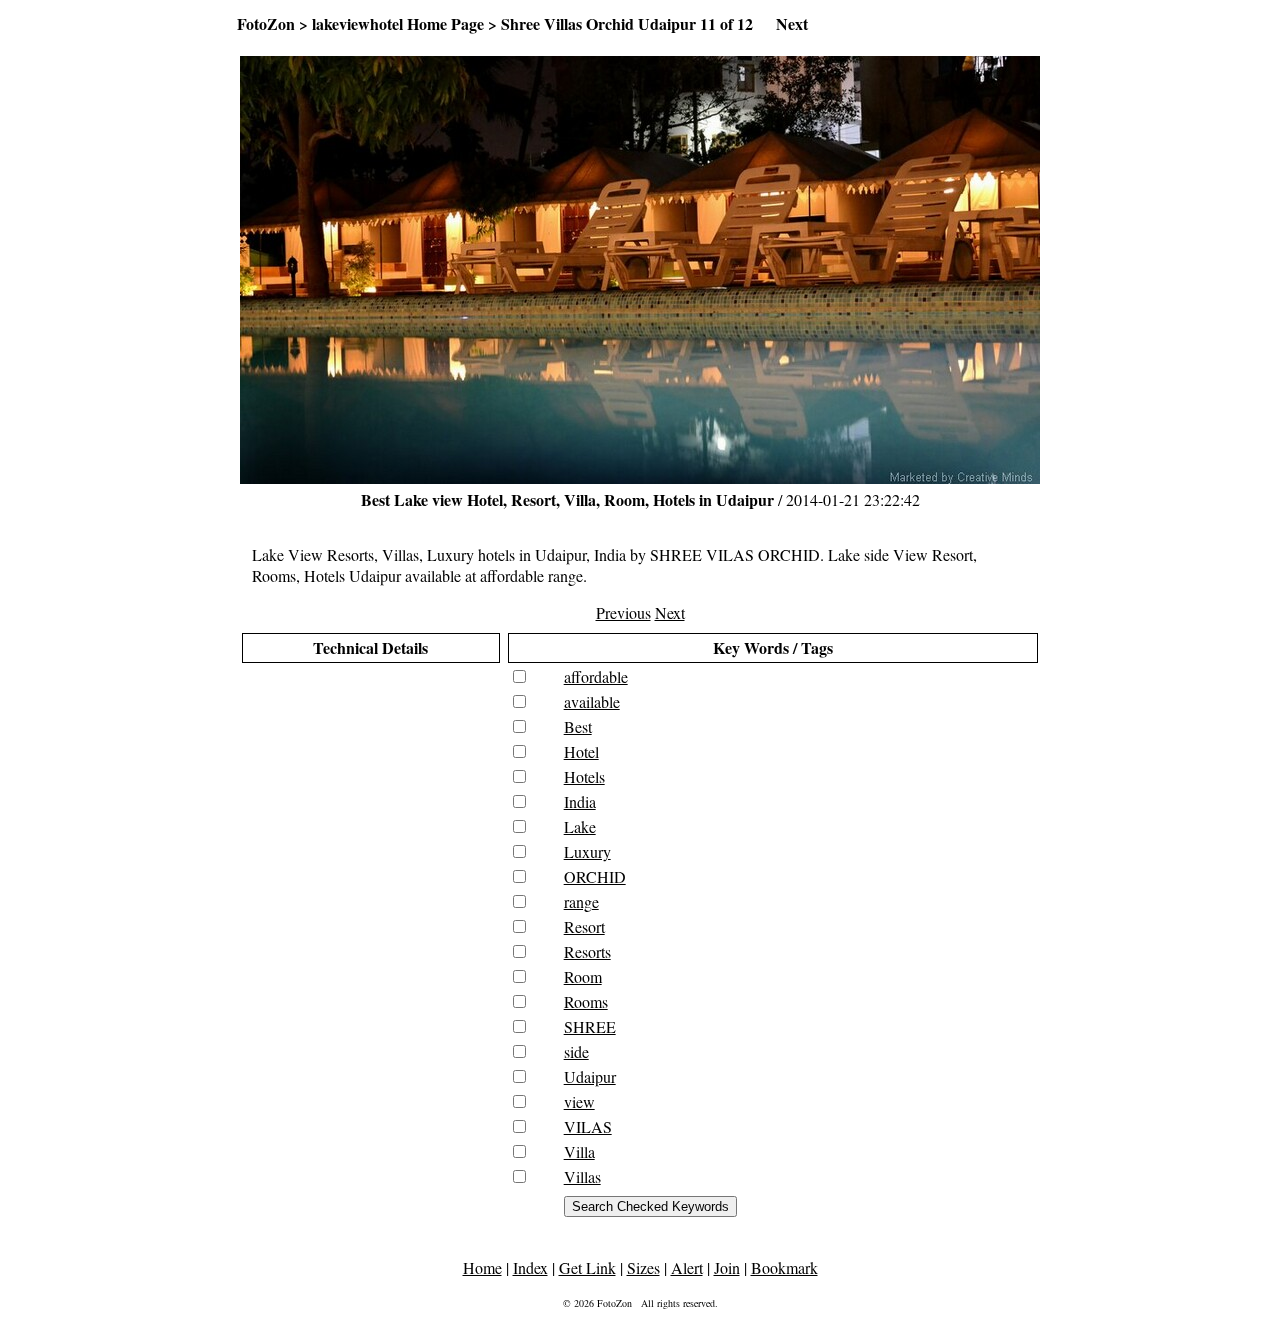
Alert (687, 1267)
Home (482, 1267)
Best (578, 726)
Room (583, 976)
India (580, 801)
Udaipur (590, 1076)
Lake (580, 826)
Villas (582, 1176)
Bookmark (784, 1267)
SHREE (590, 1026)
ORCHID (595, 876)
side (576, 1051)
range (581, 901)
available (592, 701)
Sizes (643, 1267)
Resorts (587, 951)
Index (530, 1267)
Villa (579, 1151)
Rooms (586, 1001)
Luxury (587, 851)
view (579, 1101)
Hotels (584, 776)
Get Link (587, 1267)
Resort (584, 926)
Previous (623, 612)
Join (727, 1267)
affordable (596, 676)
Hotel (581, 751)
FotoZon (266, 23)
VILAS (588, 1126)
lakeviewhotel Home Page (398, 23)
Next (792, 23)
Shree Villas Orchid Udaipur (598, 23)
